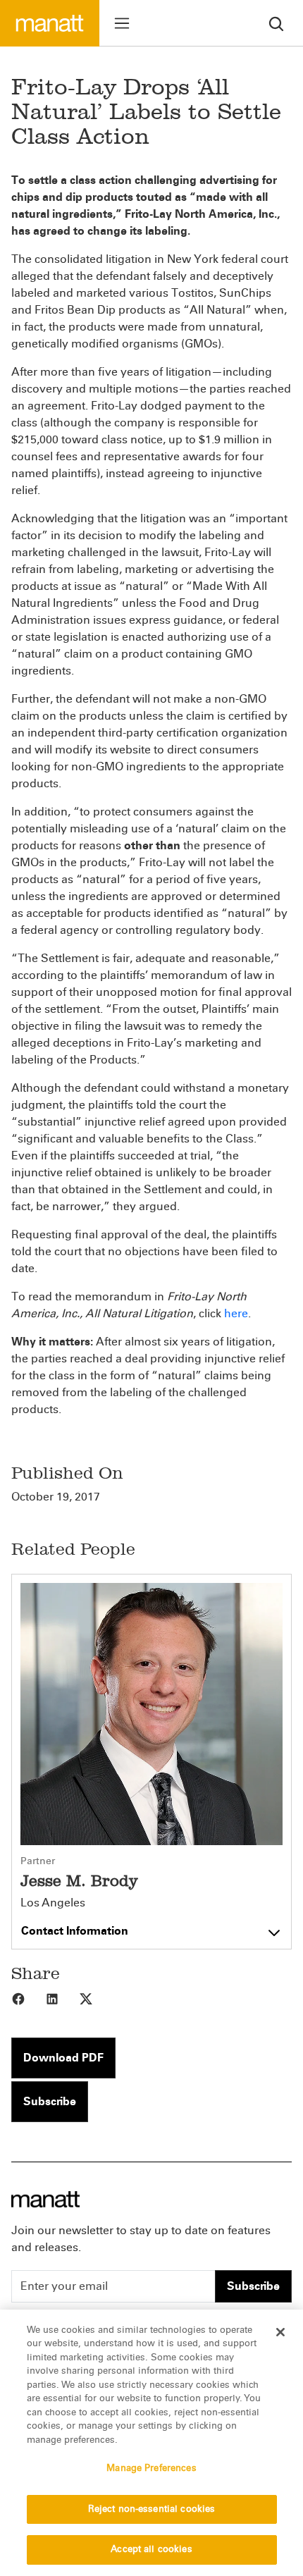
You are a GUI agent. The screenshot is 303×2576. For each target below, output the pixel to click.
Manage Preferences (151, 2468)
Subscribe (50, 2101)
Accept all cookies (151, 2549)
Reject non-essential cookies (152, 2509)
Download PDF (63, 2058)
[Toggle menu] (122, 23)
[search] (276, 23)
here (236, 1313)
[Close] (280, 2332)
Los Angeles (53, 1903)
